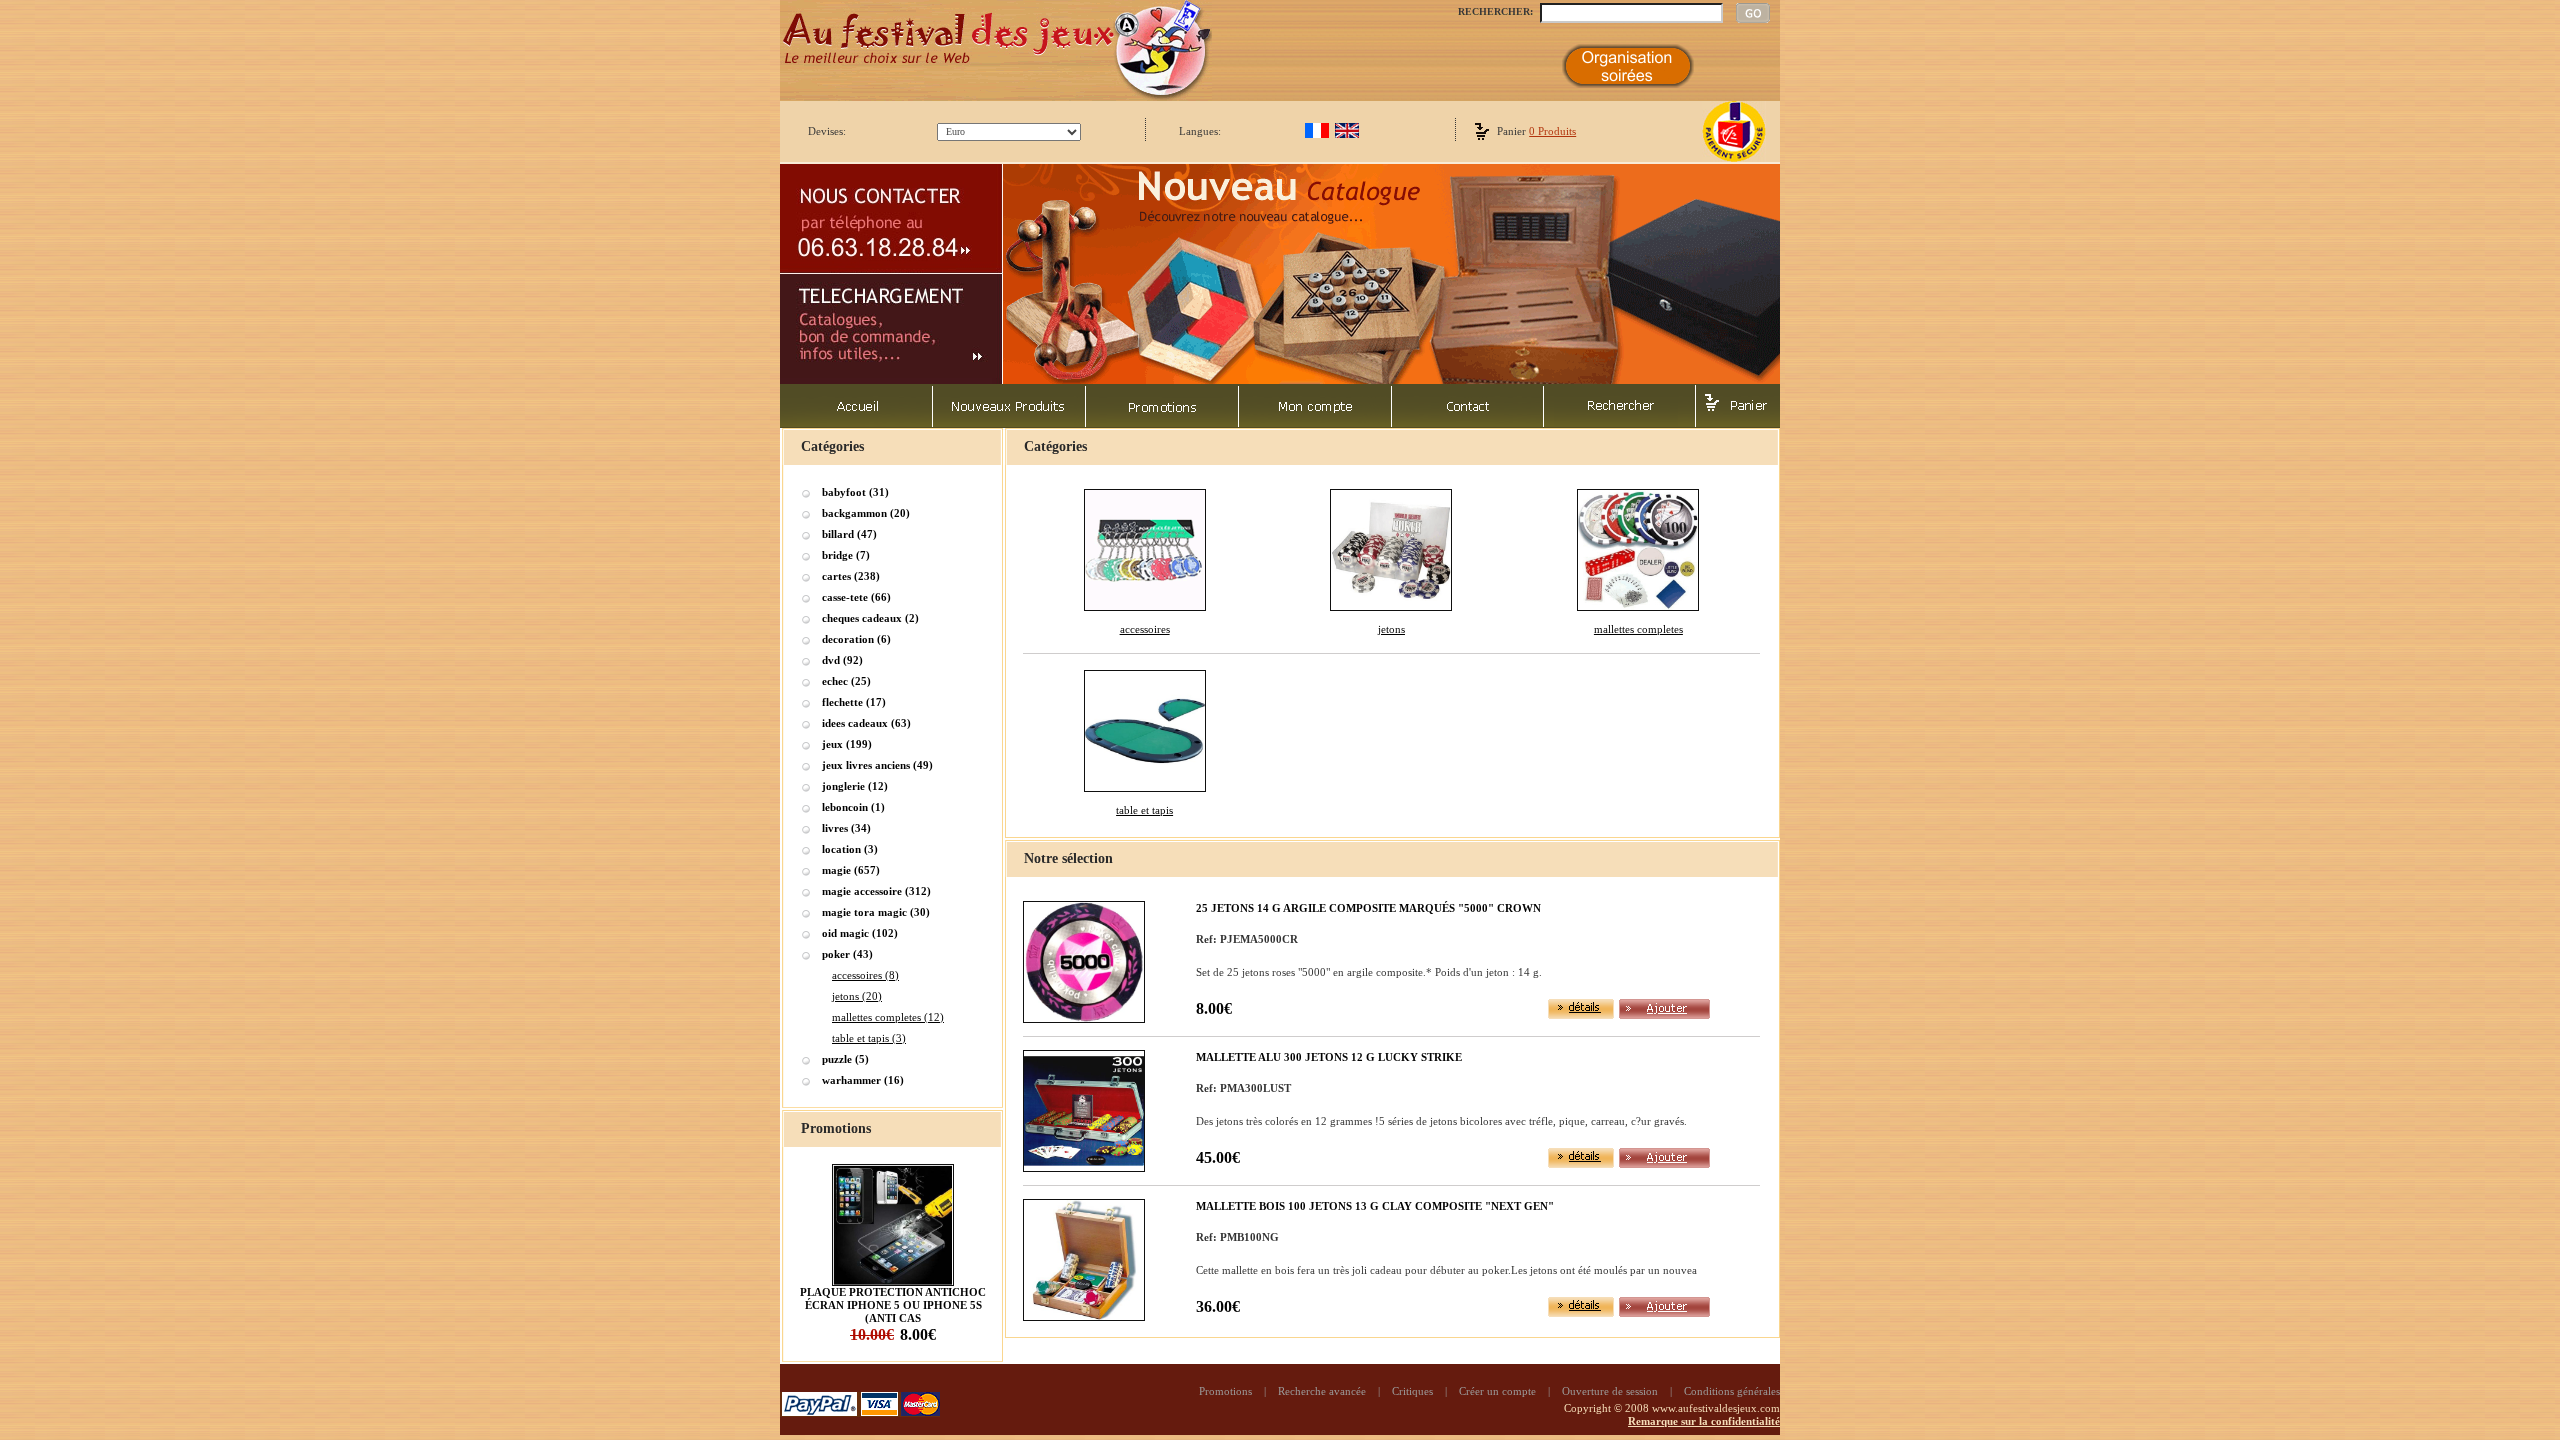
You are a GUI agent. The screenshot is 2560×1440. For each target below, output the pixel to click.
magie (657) (851, 870)
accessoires (1145, 629)
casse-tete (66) (856, 597)
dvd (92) (842, 660)
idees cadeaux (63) (866, 723)
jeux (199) (847, 744)
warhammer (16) (863, 1080)
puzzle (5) (845, 1059)
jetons (1391, 629)
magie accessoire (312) (876, 891)
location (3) (850, 849)
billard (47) (849, 534)
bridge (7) (846, 555)
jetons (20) (857, 996)
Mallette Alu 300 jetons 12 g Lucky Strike (1329, 1057)
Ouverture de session (1610, 1391)
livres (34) (846, 828)
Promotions (1225, 1391)
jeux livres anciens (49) (877, 765)
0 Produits (1552, 131)
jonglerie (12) (855, 786)
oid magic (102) (860, 933)
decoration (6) (856, 639)
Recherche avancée (1322, 1391)
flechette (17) (854, 702)
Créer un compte (1497, 1391)
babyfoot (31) (855, 492)
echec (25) (846, 681)
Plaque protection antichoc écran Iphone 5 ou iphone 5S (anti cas (893, 1305)
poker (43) (847, 954)
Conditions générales (1732, 1391)
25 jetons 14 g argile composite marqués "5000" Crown (1368, 908)
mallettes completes (1638, 629)
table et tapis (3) (869, 1038)
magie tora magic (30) (876, 912)
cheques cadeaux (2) (870, 618)
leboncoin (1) (853, 807)
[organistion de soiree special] (1628, 84)
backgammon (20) (866, 513)
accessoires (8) (865, 975)
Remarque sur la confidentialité (1704, 1421)
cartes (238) (851, 576)
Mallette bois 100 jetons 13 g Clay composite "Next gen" (1375, 1206)
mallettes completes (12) (888, 1017)
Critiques (1412, 1391)
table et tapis (1144, 810)
